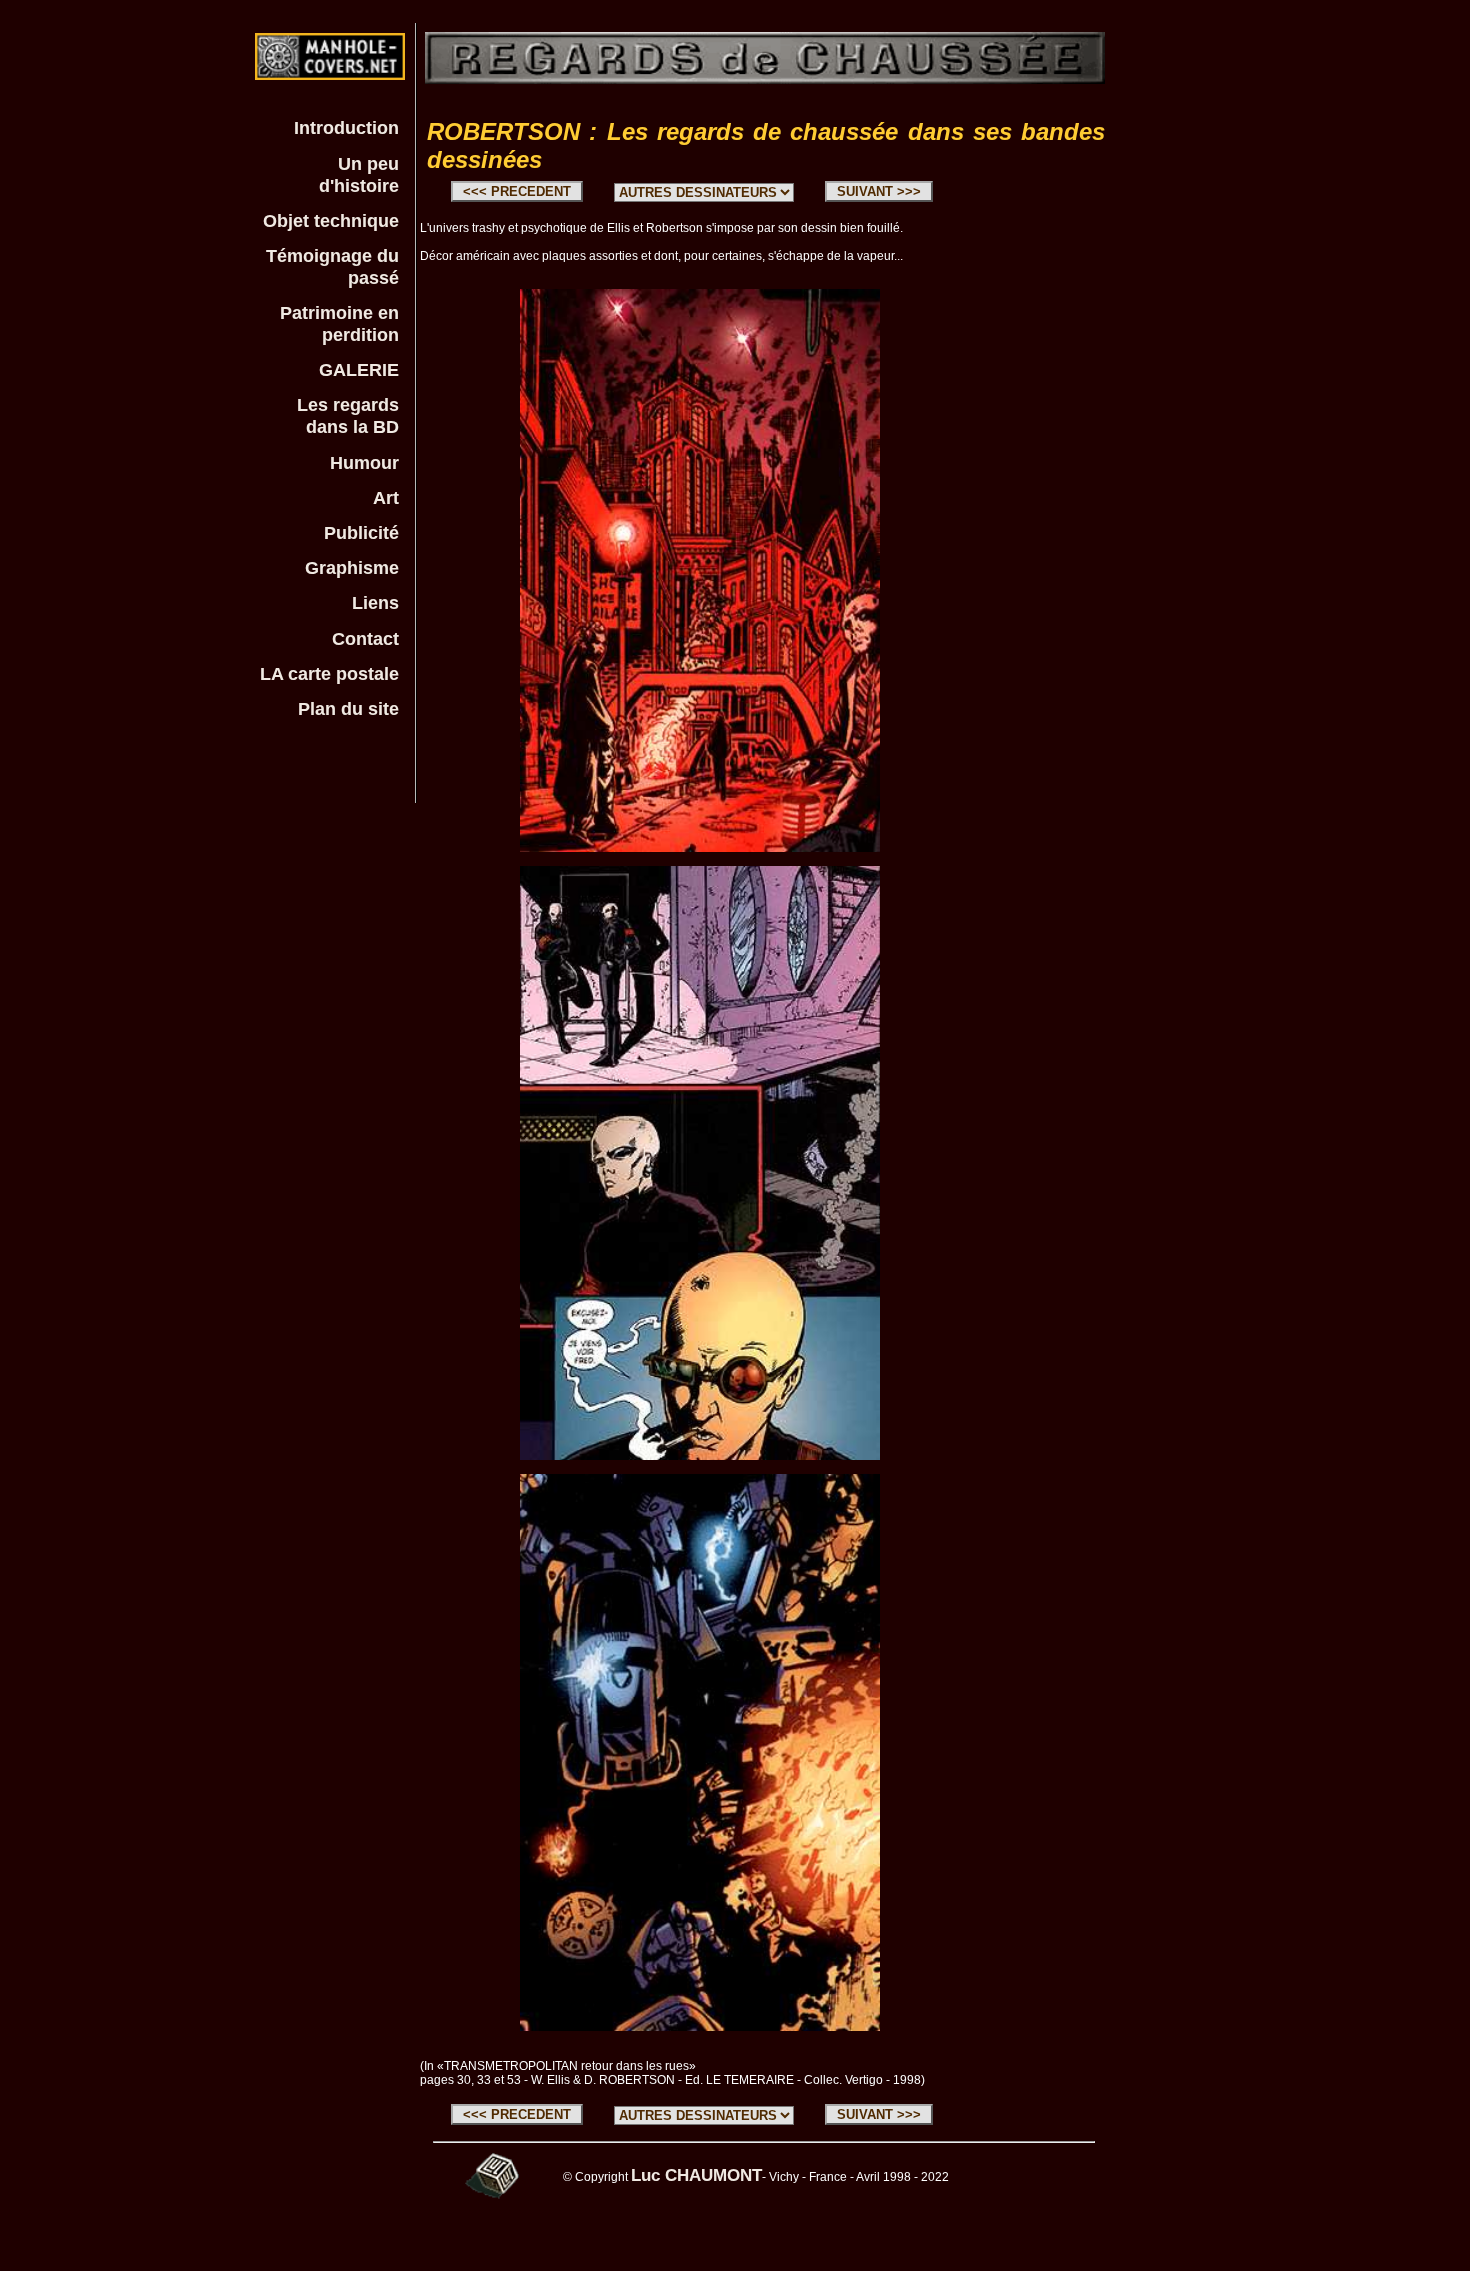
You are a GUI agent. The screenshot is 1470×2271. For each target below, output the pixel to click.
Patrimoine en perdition (339, 323)
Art (386, 497)
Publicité (361, 532)
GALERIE (359, 369)
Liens (375, 602)
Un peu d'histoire (359, 174)
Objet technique (331, 220)
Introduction (346, 127)
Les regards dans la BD (348, 415)
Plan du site (348, 708)
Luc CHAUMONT (696, 2175)
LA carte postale (329, 673)
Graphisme (352, 567)
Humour (364, 462)
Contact (365, 638)
